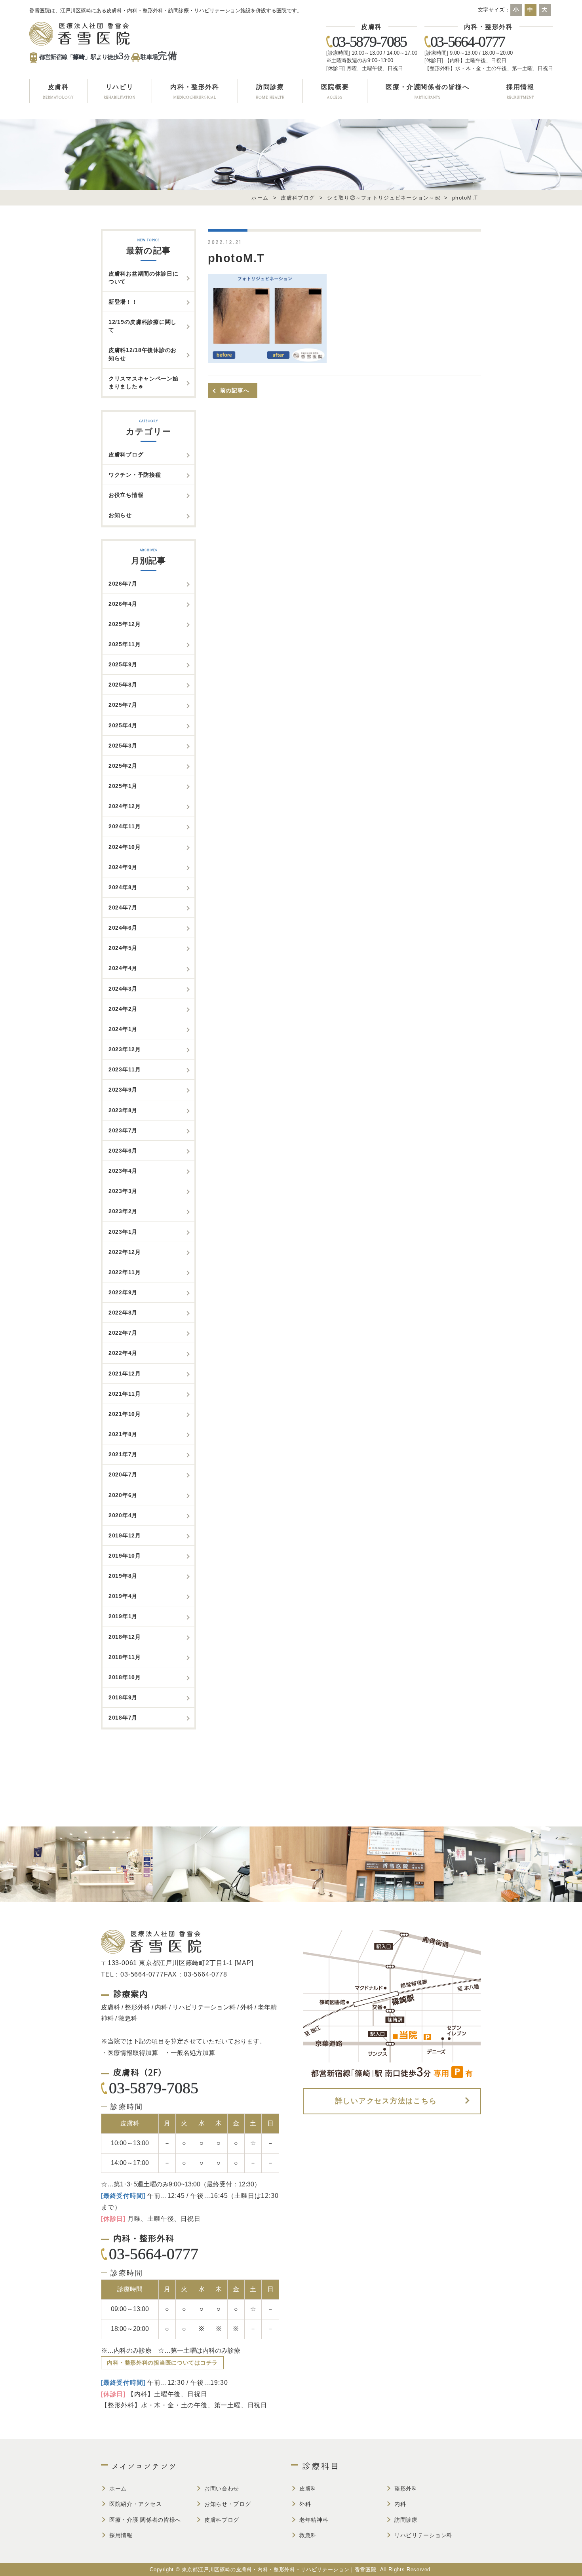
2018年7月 (123, 1718)
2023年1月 (123, 1232)
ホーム (118, 2488)
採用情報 (121, 2535)
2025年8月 (123, 685)
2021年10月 (125, 1414)
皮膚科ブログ (126, 455)
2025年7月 (123, 705)
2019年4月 (123, 1596)
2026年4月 (123, 604)
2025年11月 (125, 644)
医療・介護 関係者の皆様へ (145, 2520)
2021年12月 (125, 1374)
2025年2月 (123, 766)
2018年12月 (125, 1637)
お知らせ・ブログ (228, 2504)
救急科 (308, 2535)
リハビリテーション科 (423, 2535)
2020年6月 (123, 1495)
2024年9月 (123, 867)
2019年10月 (125, 1556)
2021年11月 (125, 1394)
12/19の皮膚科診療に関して (143, 326)
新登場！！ (123, 302)
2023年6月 (123, 1151)
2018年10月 (125, 1677)
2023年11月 (125, 1069)
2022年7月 (123, 1333)
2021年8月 (123, 1434)
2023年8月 (123, 1110)
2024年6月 (123, 928)
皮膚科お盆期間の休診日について (144, 278)
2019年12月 (125, 1535)
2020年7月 (123, 1474)
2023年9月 (123, 1090)
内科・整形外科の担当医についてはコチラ (162, 2363)
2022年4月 (123, 1353)
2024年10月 (125, 847)
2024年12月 (125, 806)
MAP (244, 1963)
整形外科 (406, 2488)
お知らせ (120, 515)
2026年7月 (123, 584)
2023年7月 (123, 1130)
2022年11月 (125, 1272)
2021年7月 (123, 1454)
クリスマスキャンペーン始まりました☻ (144, 382)
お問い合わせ (222, 2488)
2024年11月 (125, 826)
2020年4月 (123, 1515)
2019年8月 (123, 1576)
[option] (66, 1864)
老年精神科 (314, 2520)
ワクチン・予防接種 (135, 475)
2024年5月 (123, 948)
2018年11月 (125, 1657)
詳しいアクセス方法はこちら (386, 2101)
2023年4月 (123, 1171)
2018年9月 (123, 1697)
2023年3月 (123, 1191)
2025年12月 (125, 624)
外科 (305, 2504)
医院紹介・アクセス (135, 2504)
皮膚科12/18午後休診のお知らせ (143, 354)
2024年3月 (123, 989)
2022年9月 (123, 1292)
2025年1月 (123, 786)
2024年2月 (123, 1009)
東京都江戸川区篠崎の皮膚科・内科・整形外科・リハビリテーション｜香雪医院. (280, 2569)
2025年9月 (123, 664)
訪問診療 (406, 2520)
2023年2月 (123, 1211)
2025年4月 (123, 725)
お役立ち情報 (126, 495)
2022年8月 (123, 1313)
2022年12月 (125, 1252)
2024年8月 (123, 887)
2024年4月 (123, 968)
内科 (400, 2504)
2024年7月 (123, 907)
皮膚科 (308, 2488)
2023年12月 (125, 1049)
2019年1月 (123, 1616)
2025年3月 (123, 746)
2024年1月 (123, 1029)
